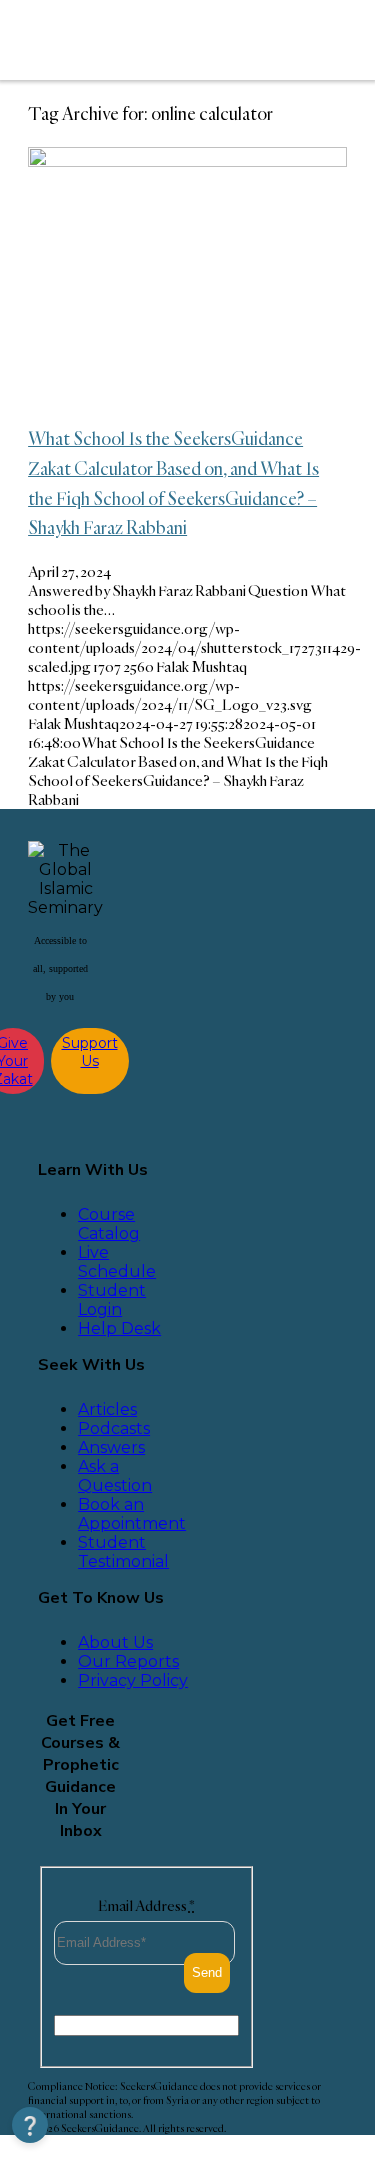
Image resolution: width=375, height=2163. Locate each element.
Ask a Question (115, 1476)
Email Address (146, 1905)
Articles (107, 1409)
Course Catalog (109, 1224)
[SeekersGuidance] (160, 40)
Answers (111, 1447)
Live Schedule (117, 1262)
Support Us (90, 1052)
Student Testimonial (123, 1552)
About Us (115, 1642)
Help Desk (119, 1328)
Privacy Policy (133, 1680)
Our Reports (128, 1661)
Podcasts (114, 1428)
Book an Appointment (132, 1514)
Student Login (112, 1300)
